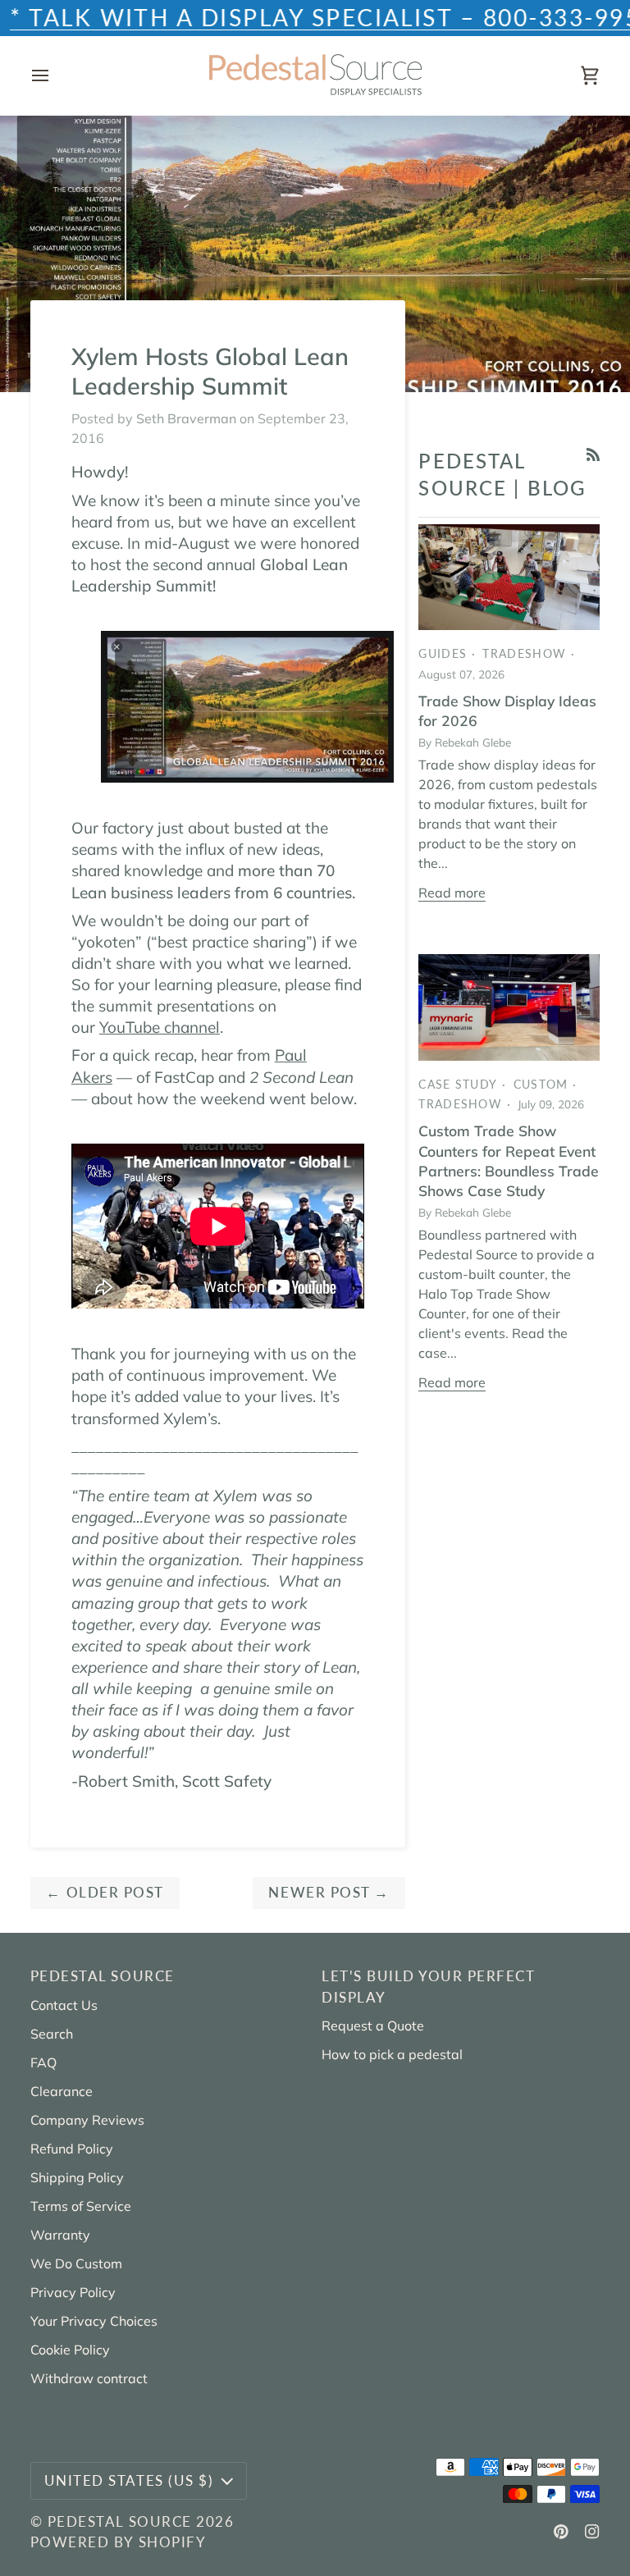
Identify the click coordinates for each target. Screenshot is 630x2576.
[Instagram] (592, 2532)
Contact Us (64, 2005)
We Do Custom (76, 2263)
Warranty (60, 2235)
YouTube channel (160, 1027)
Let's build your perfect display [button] (428, 1986)
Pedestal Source (120, 2521)
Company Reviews (87, 2120)
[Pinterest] (561, 2532)
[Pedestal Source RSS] (593, 454)
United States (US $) (129, 2480)
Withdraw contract (89, 2378)
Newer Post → (329, 1892)
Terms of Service (81, 2206)
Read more (452, 893)
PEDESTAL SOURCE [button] (103, 1976)
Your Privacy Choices (94, 2321)
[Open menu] (55, 75)
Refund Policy (72, 2149)
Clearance (62, 2091)
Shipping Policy (77, 2177)
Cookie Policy (70, 2350)
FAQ (43, 2062)
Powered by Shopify (118, 2542)
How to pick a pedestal (392, 2054)
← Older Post (105, 1892)
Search (52, 2034)
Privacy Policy (73, 2292)
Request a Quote (373, 2026)
